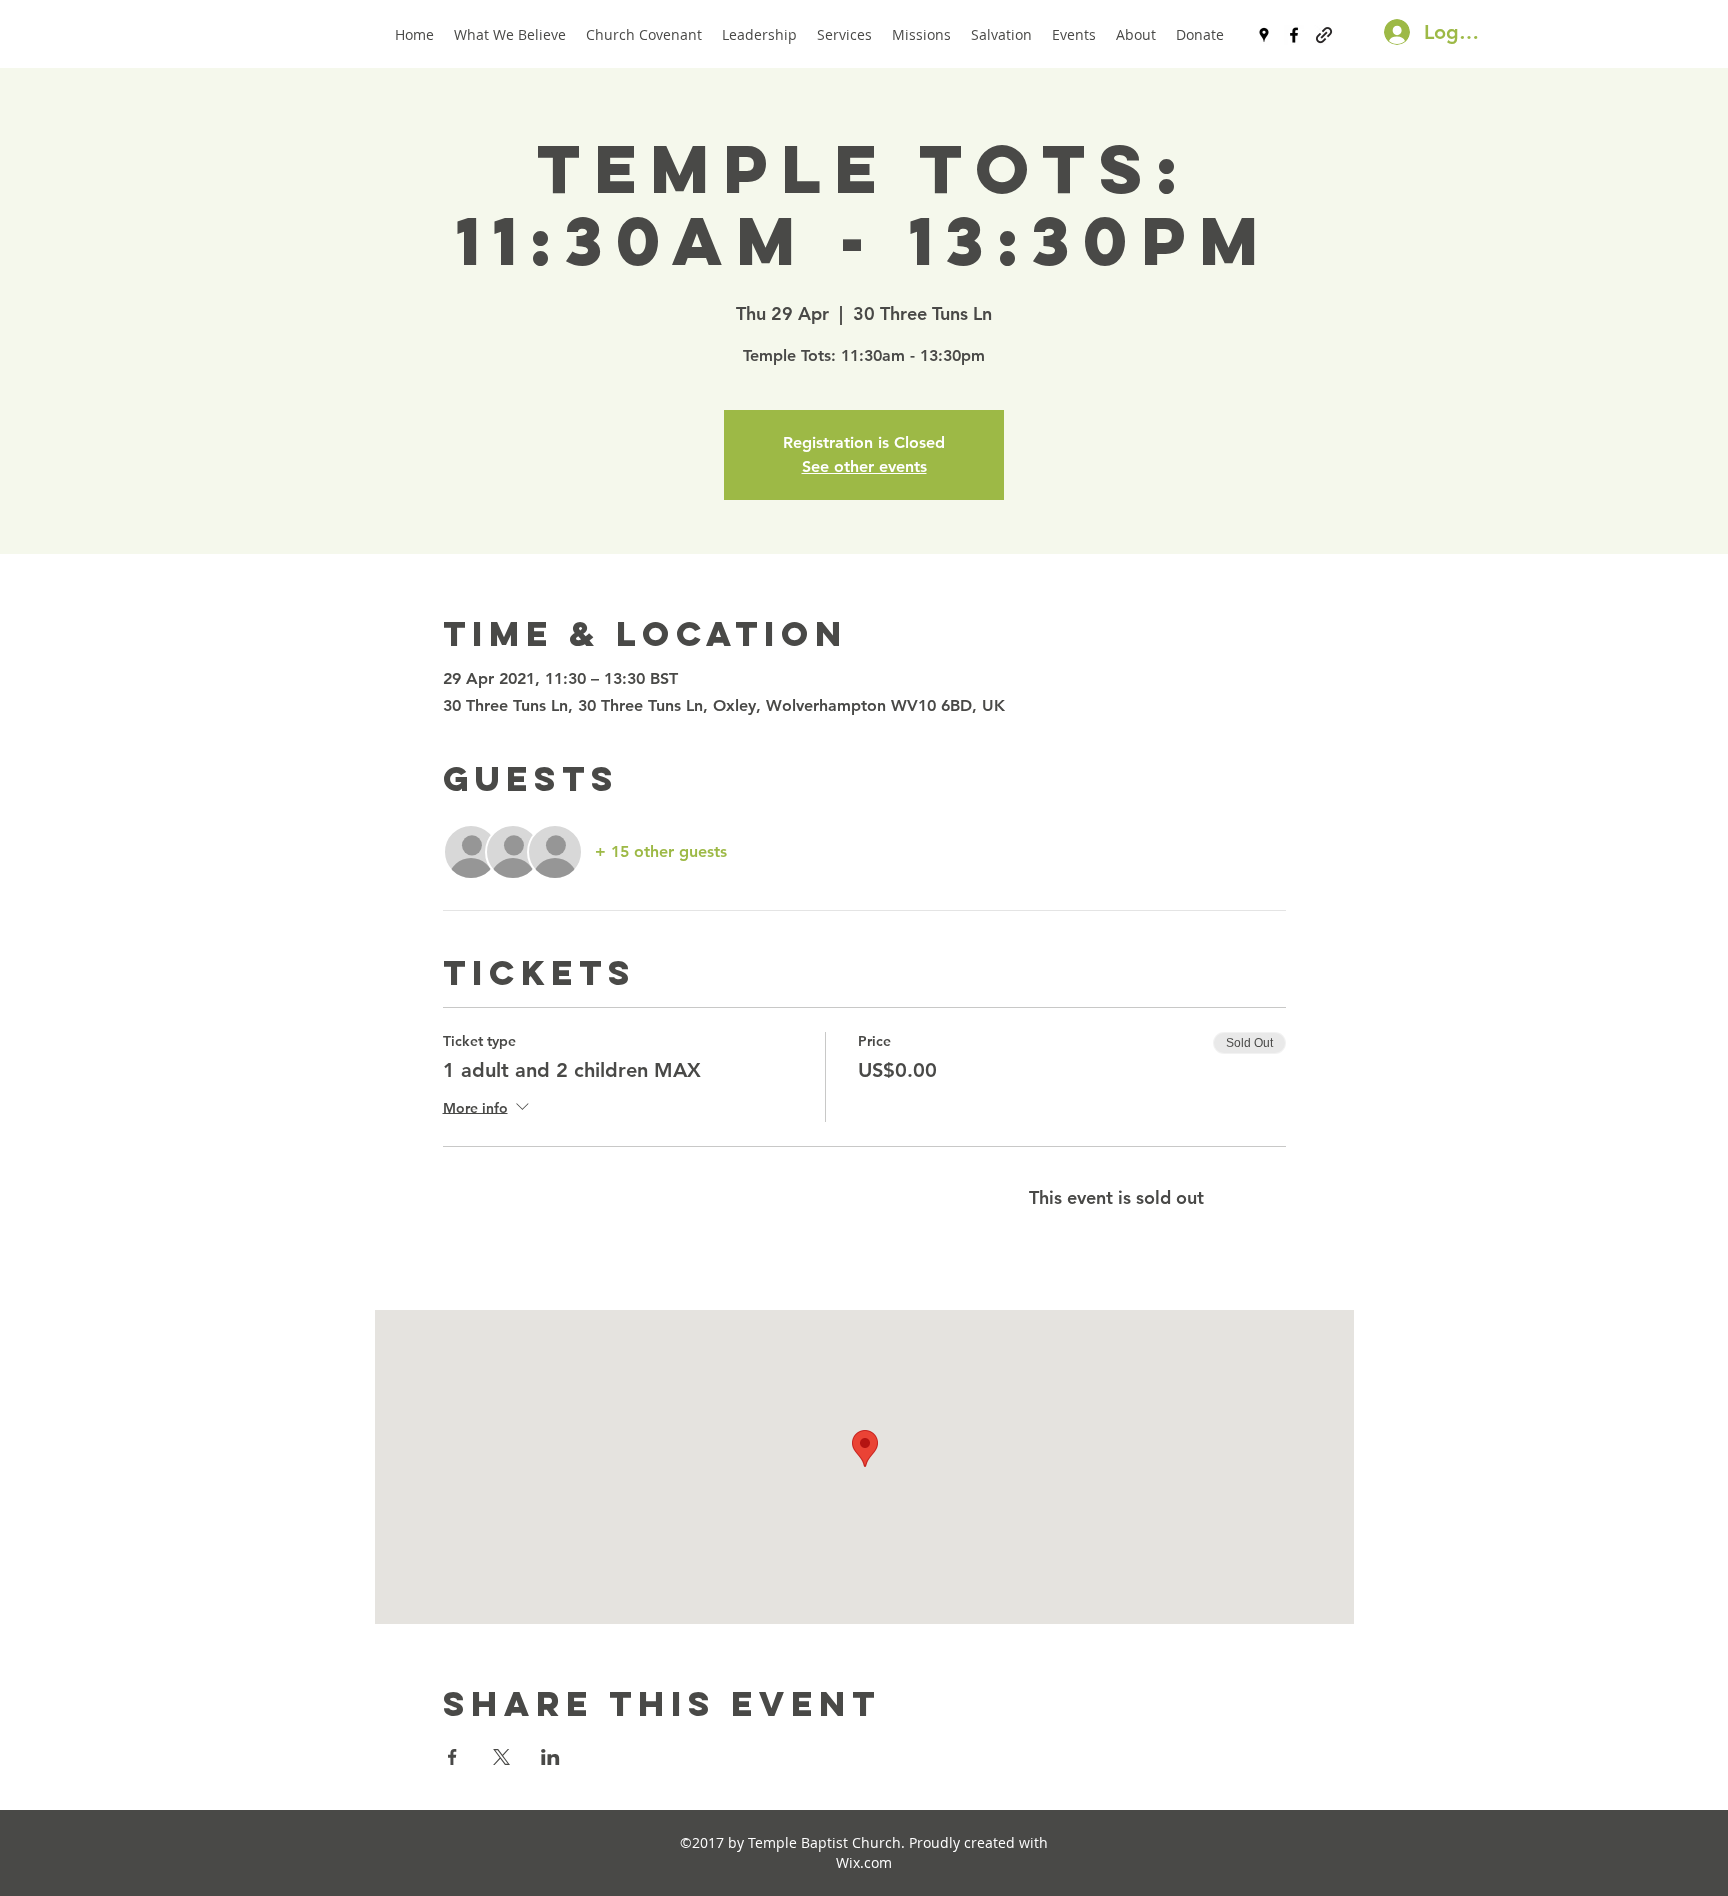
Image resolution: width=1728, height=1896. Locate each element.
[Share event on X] (501, 1757)
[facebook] (1294, 35)
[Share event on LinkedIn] (550, 1757)
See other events (864, 466)
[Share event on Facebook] (452, 1757)
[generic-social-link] (1324, 35)
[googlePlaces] (1264, 35)
